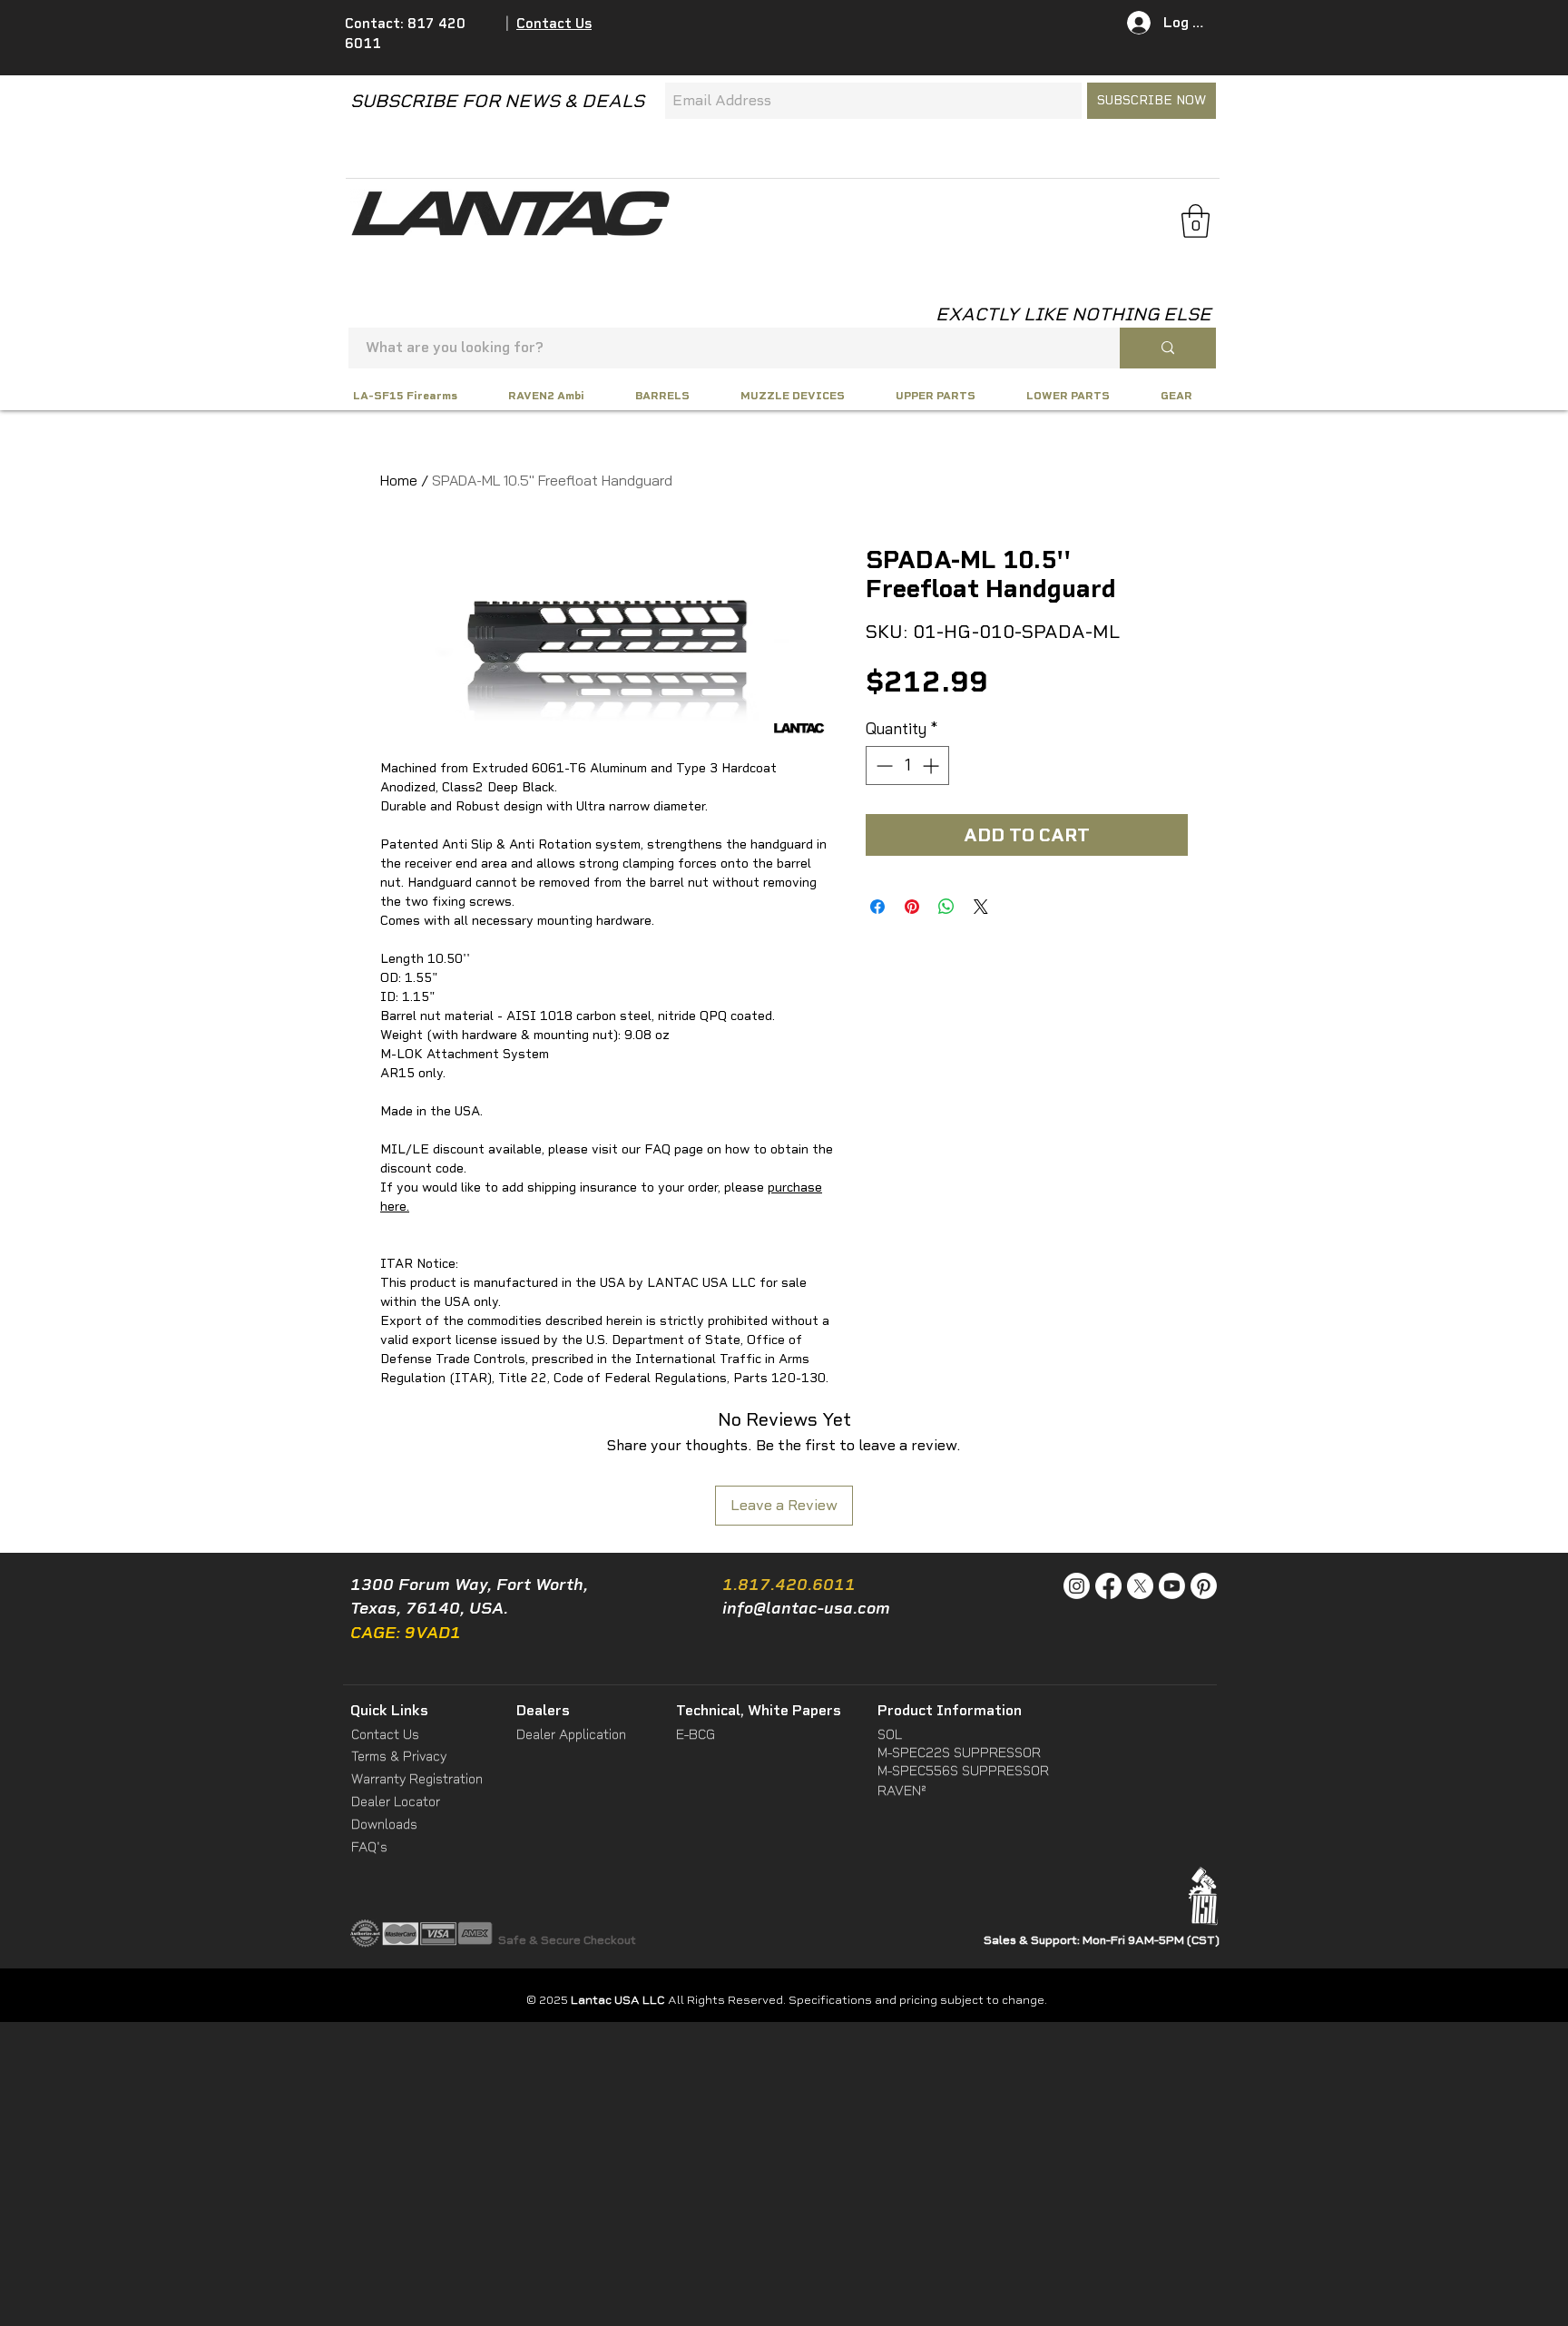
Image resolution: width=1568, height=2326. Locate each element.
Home (399, 480)
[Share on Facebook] (877, 907)
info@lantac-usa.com (806, 1608)
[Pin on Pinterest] (912, 907)
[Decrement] (882, 766)
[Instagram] (1077, 1586)
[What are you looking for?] (1168, 348)
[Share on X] (981, 907)
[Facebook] (1108, 1586)
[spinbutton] (907, 766)
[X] (1140, 1586)
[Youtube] (1172, 1586)
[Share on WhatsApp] (946, 907)
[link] (1196, 221)
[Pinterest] (1204, 1586)
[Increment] (932, 766)
